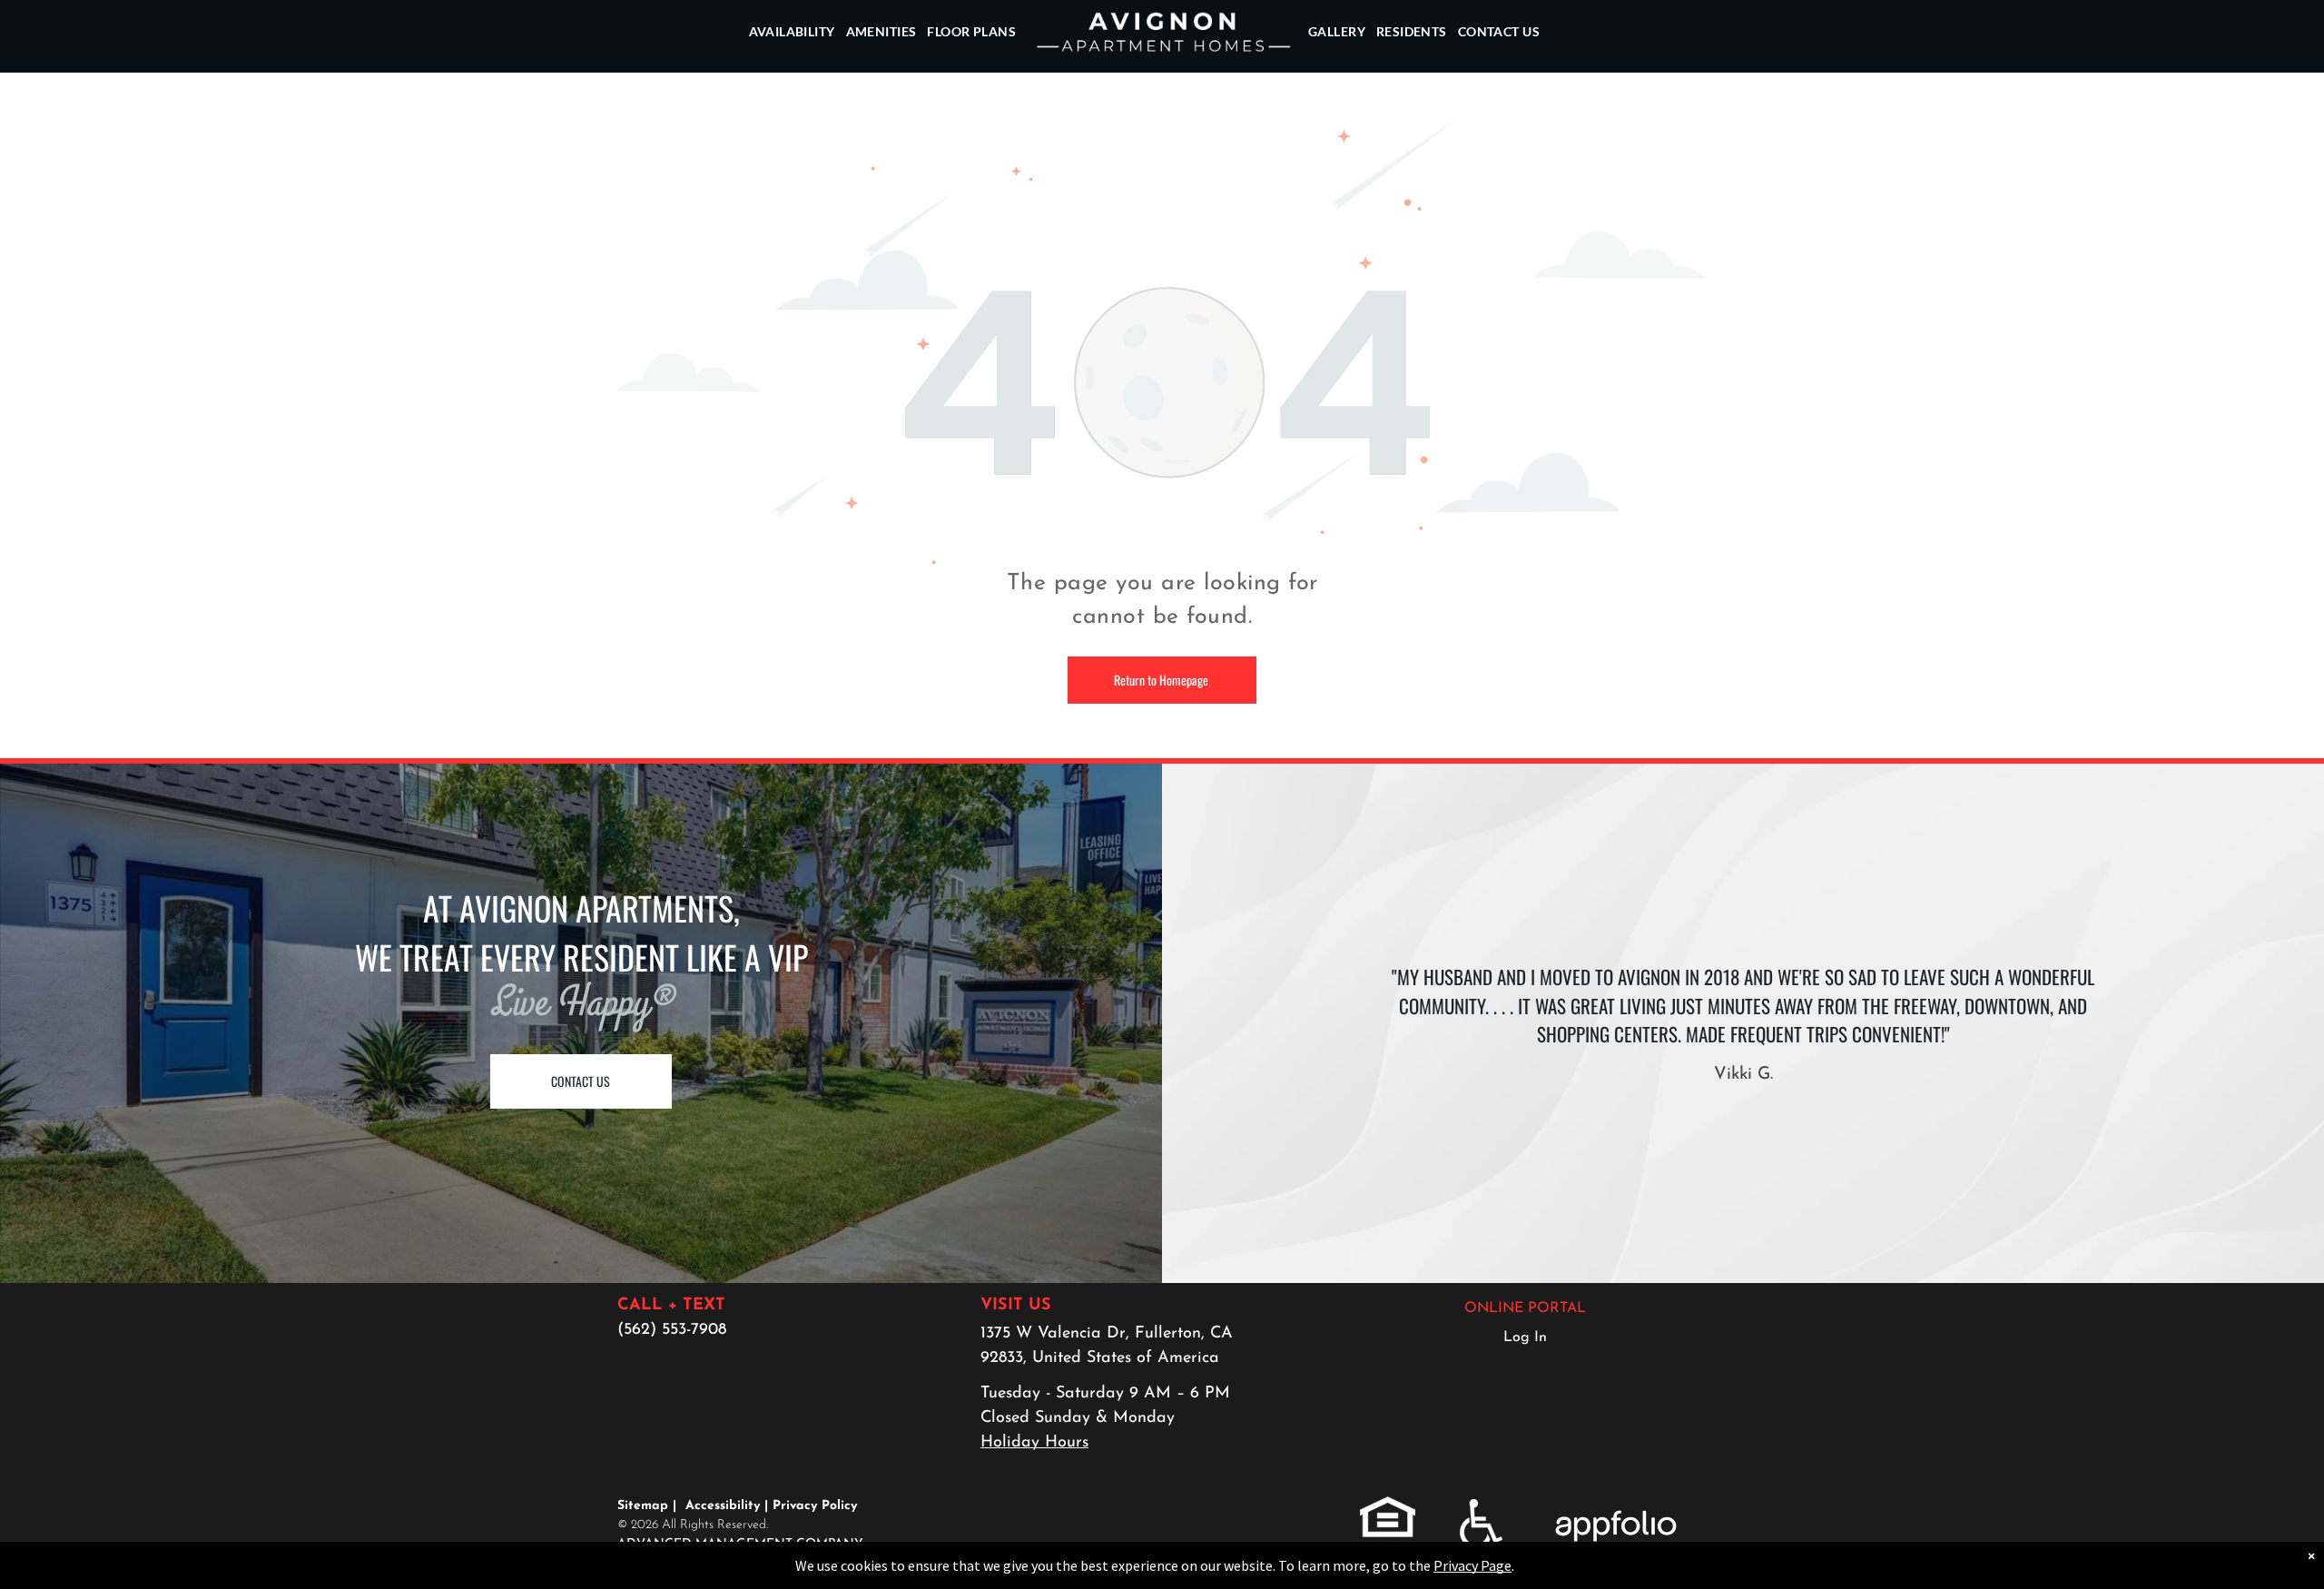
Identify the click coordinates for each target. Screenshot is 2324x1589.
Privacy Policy (815, 1506)
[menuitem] (792, 32)
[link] (1388, 1508)
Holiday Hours (1034, 1443)
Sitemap (643, 1506)
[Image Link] (1162, 130)
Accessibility (723, 1506)
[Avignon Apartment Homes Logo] (1162, 32)
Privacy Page (1472, 1565)
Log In (1525, 1337)
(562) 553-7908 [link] (672, 1330)
